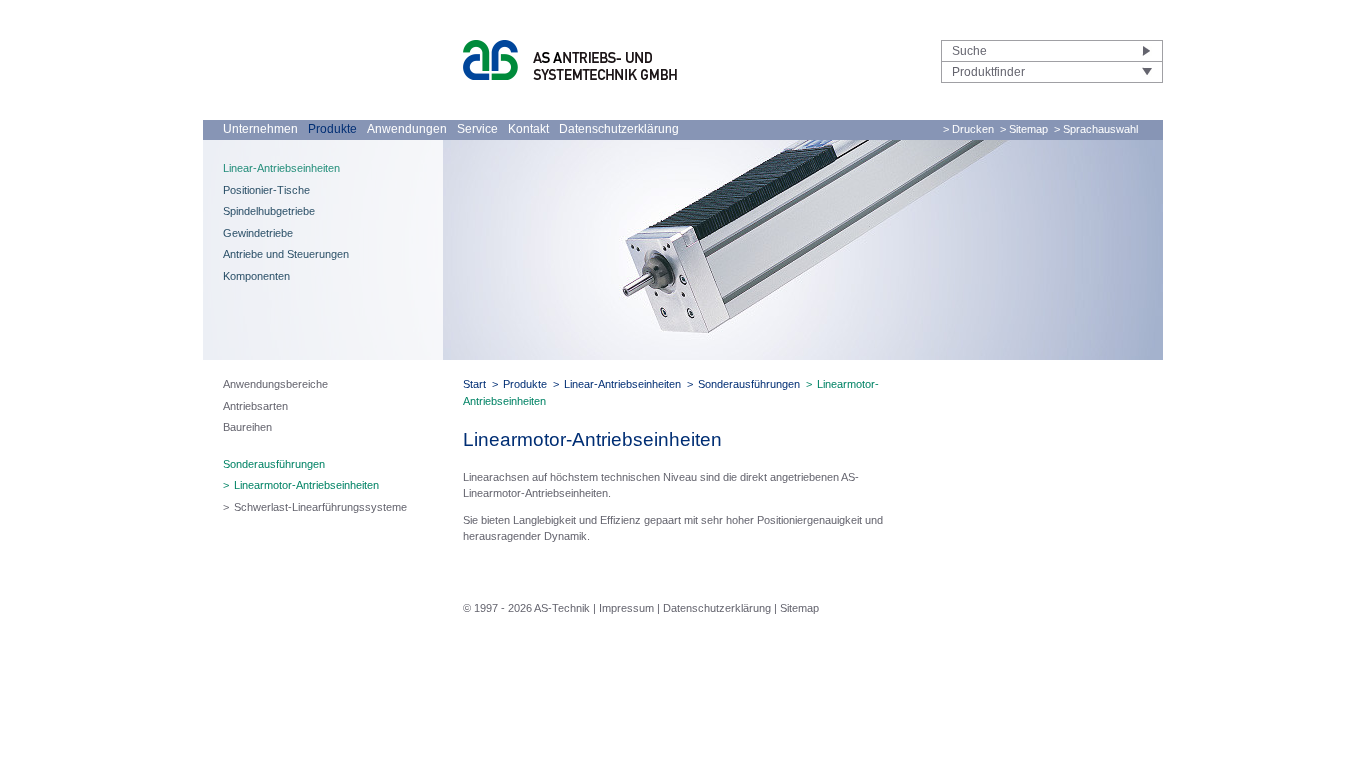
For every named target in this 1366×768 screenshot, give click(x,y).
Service (477, 129)
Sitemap (799, 608)
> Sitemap (1024, 129)
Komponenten (256, 276)
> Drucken (968, 129)
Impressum (626, 608)
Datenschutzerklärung (619, 129)
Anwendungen (407, 129)
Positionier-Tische (266, 190)
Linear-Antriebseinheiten (281, 168)
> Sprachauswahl (1096, 129)
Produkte (332, 129)
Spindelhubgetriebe (269, 211)
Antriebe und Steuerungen (286, 254)
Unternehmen (260, 129)
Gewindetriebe (258, 233)
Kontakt (528, 129)
